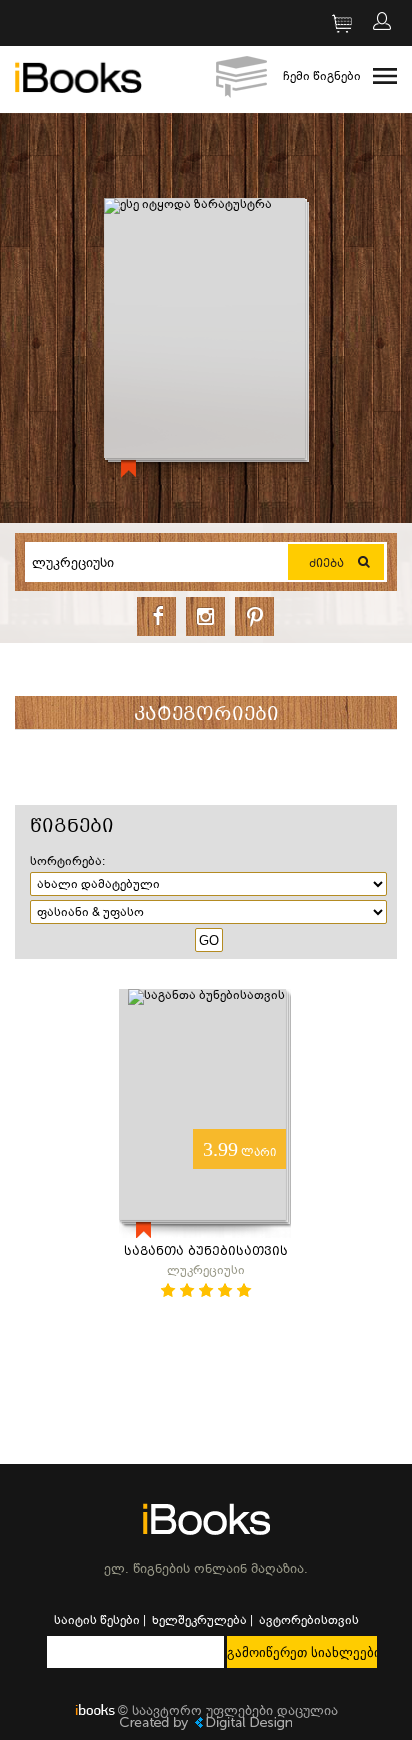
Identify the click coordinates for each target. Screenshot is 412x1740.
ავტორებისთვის (309, 1620)
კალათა (332, 26)
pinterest (254, 616)
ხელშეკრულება (199, 1620)
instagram (205, 616)
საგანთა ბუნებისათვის (206, 1252)
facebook (156, 616)
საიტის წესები (97, 1620)
